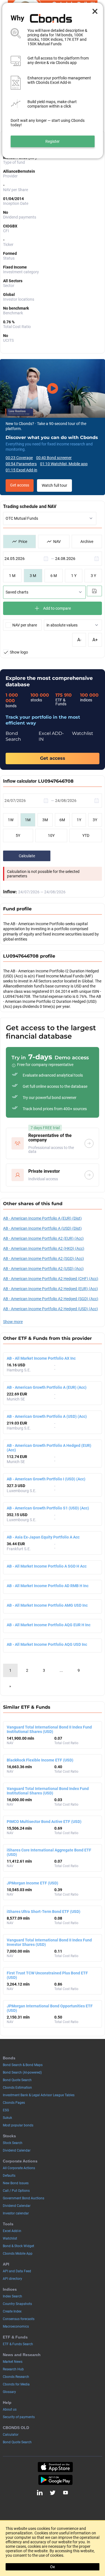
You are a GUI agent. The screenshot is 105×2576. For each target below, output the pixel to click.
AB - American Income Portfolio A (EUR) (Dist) (42, 1218)
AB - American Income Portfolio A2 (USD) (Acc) (43, 1269)
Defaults (9, 2176)
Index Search (12, 2296)
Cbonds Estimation (17, 2088)
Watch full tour (54, 485)
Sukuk (7, 2118)
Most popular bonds (18, 2125)
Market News (13, 2362)
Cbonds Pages (14, 2103)
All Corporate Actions (19, 2168)
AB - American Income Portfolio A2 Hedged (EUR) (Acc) (51, 1289)
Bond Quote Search (17, 2080)
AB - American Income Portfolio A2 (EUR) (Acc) (43, 1238)
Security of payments (19, 2417)
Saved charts (17, 592)
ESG (6, 2110)
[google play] (55, 2480)
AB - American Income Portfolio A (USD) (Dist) (42, 1228)
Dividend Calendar (17, 2150)
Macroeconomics (16, 2326)
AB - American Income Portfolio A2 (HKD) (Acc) (44, 1248)
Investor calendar (16, 2213)
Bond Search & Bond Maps (23, 2065)
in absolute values (62, 625)
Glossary (9, 2392)
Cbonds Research (16, 2377)
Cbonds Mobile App (18, 2254)
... (61, 1670)
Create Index (12, 2311)
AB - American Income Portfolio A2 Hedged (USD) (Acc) (51, 1309)
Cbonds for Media (16, 2384)
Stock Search (13, 2143)
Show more (13, 1322)
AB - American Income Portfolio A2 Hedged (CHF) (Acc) (51, 1279)
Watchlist (10, 2238)
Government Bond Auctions (24, 2198)
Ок (53, 2567)
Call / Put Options (16, 2191)
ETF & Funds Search (18, 2344)
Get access (20, 485)
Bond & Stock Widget (18, 2246)
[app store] (55, 2467)
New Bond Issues (16, 2183)
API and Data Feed (17, 2271)
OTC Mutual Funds (22, 518)
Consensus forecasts (19, 2319)
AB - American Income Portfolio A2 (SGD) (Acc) (44, 1259)
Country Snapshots (17, 2304)
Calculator (11, 2435)
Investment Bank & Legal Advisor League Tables (39, 2095)
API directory (12, 2279)
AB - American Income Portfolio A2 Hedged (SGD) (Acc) (51, 1299)
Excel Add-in (12, 2231)
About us (10, 2409)
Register (53, 141)
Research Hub (13, 2369)
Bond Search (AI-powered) (22, 2072)
